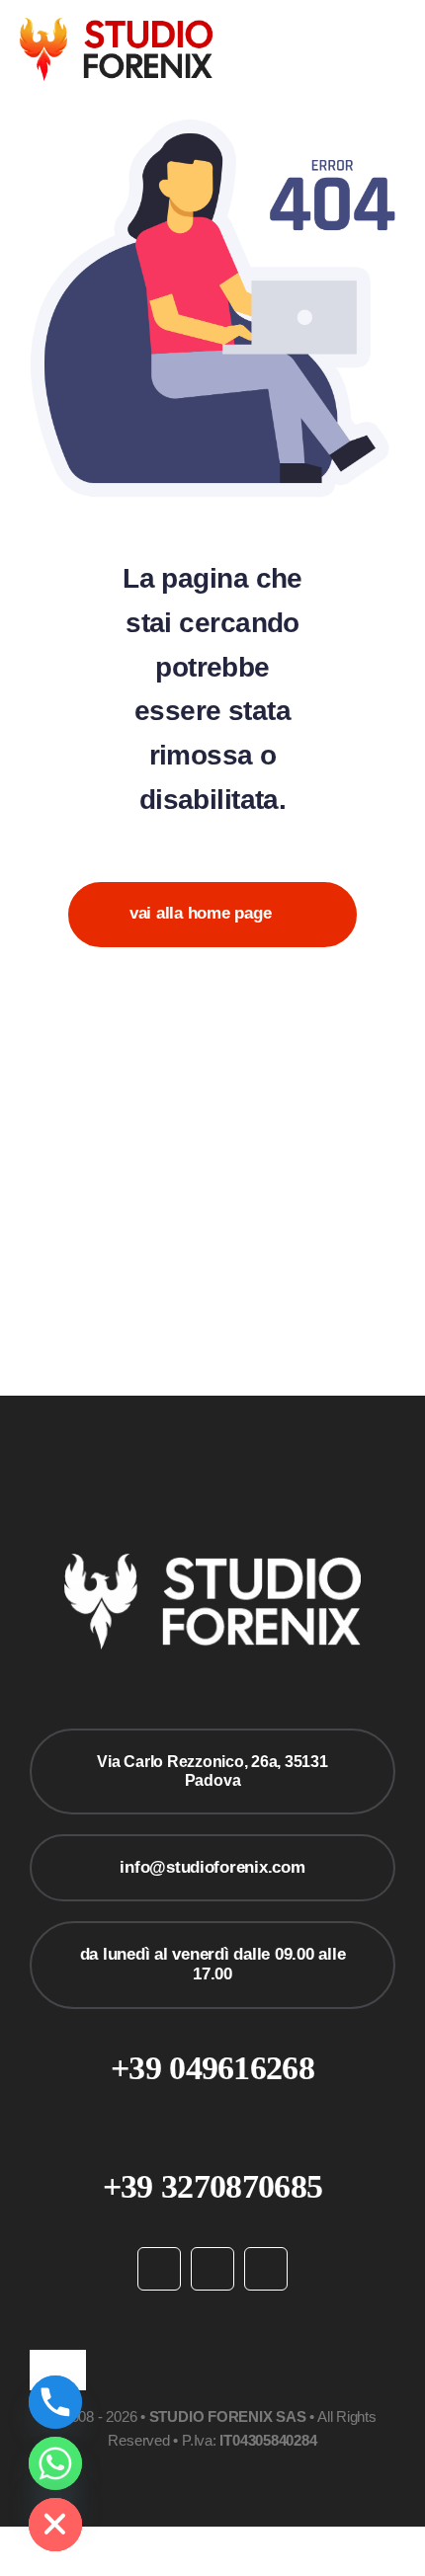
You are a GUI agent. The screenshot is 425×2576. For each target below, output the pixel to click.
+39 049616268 (212, 2068)
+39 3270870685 (212, 2186)
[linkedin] (266, 2269)
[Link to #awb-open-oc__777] (399, 50)
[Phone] (55, 2402)
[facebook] (159, 2269)
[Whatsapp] (55, 2463)
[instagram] (212, 2269)
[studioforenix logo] (116, 26)
